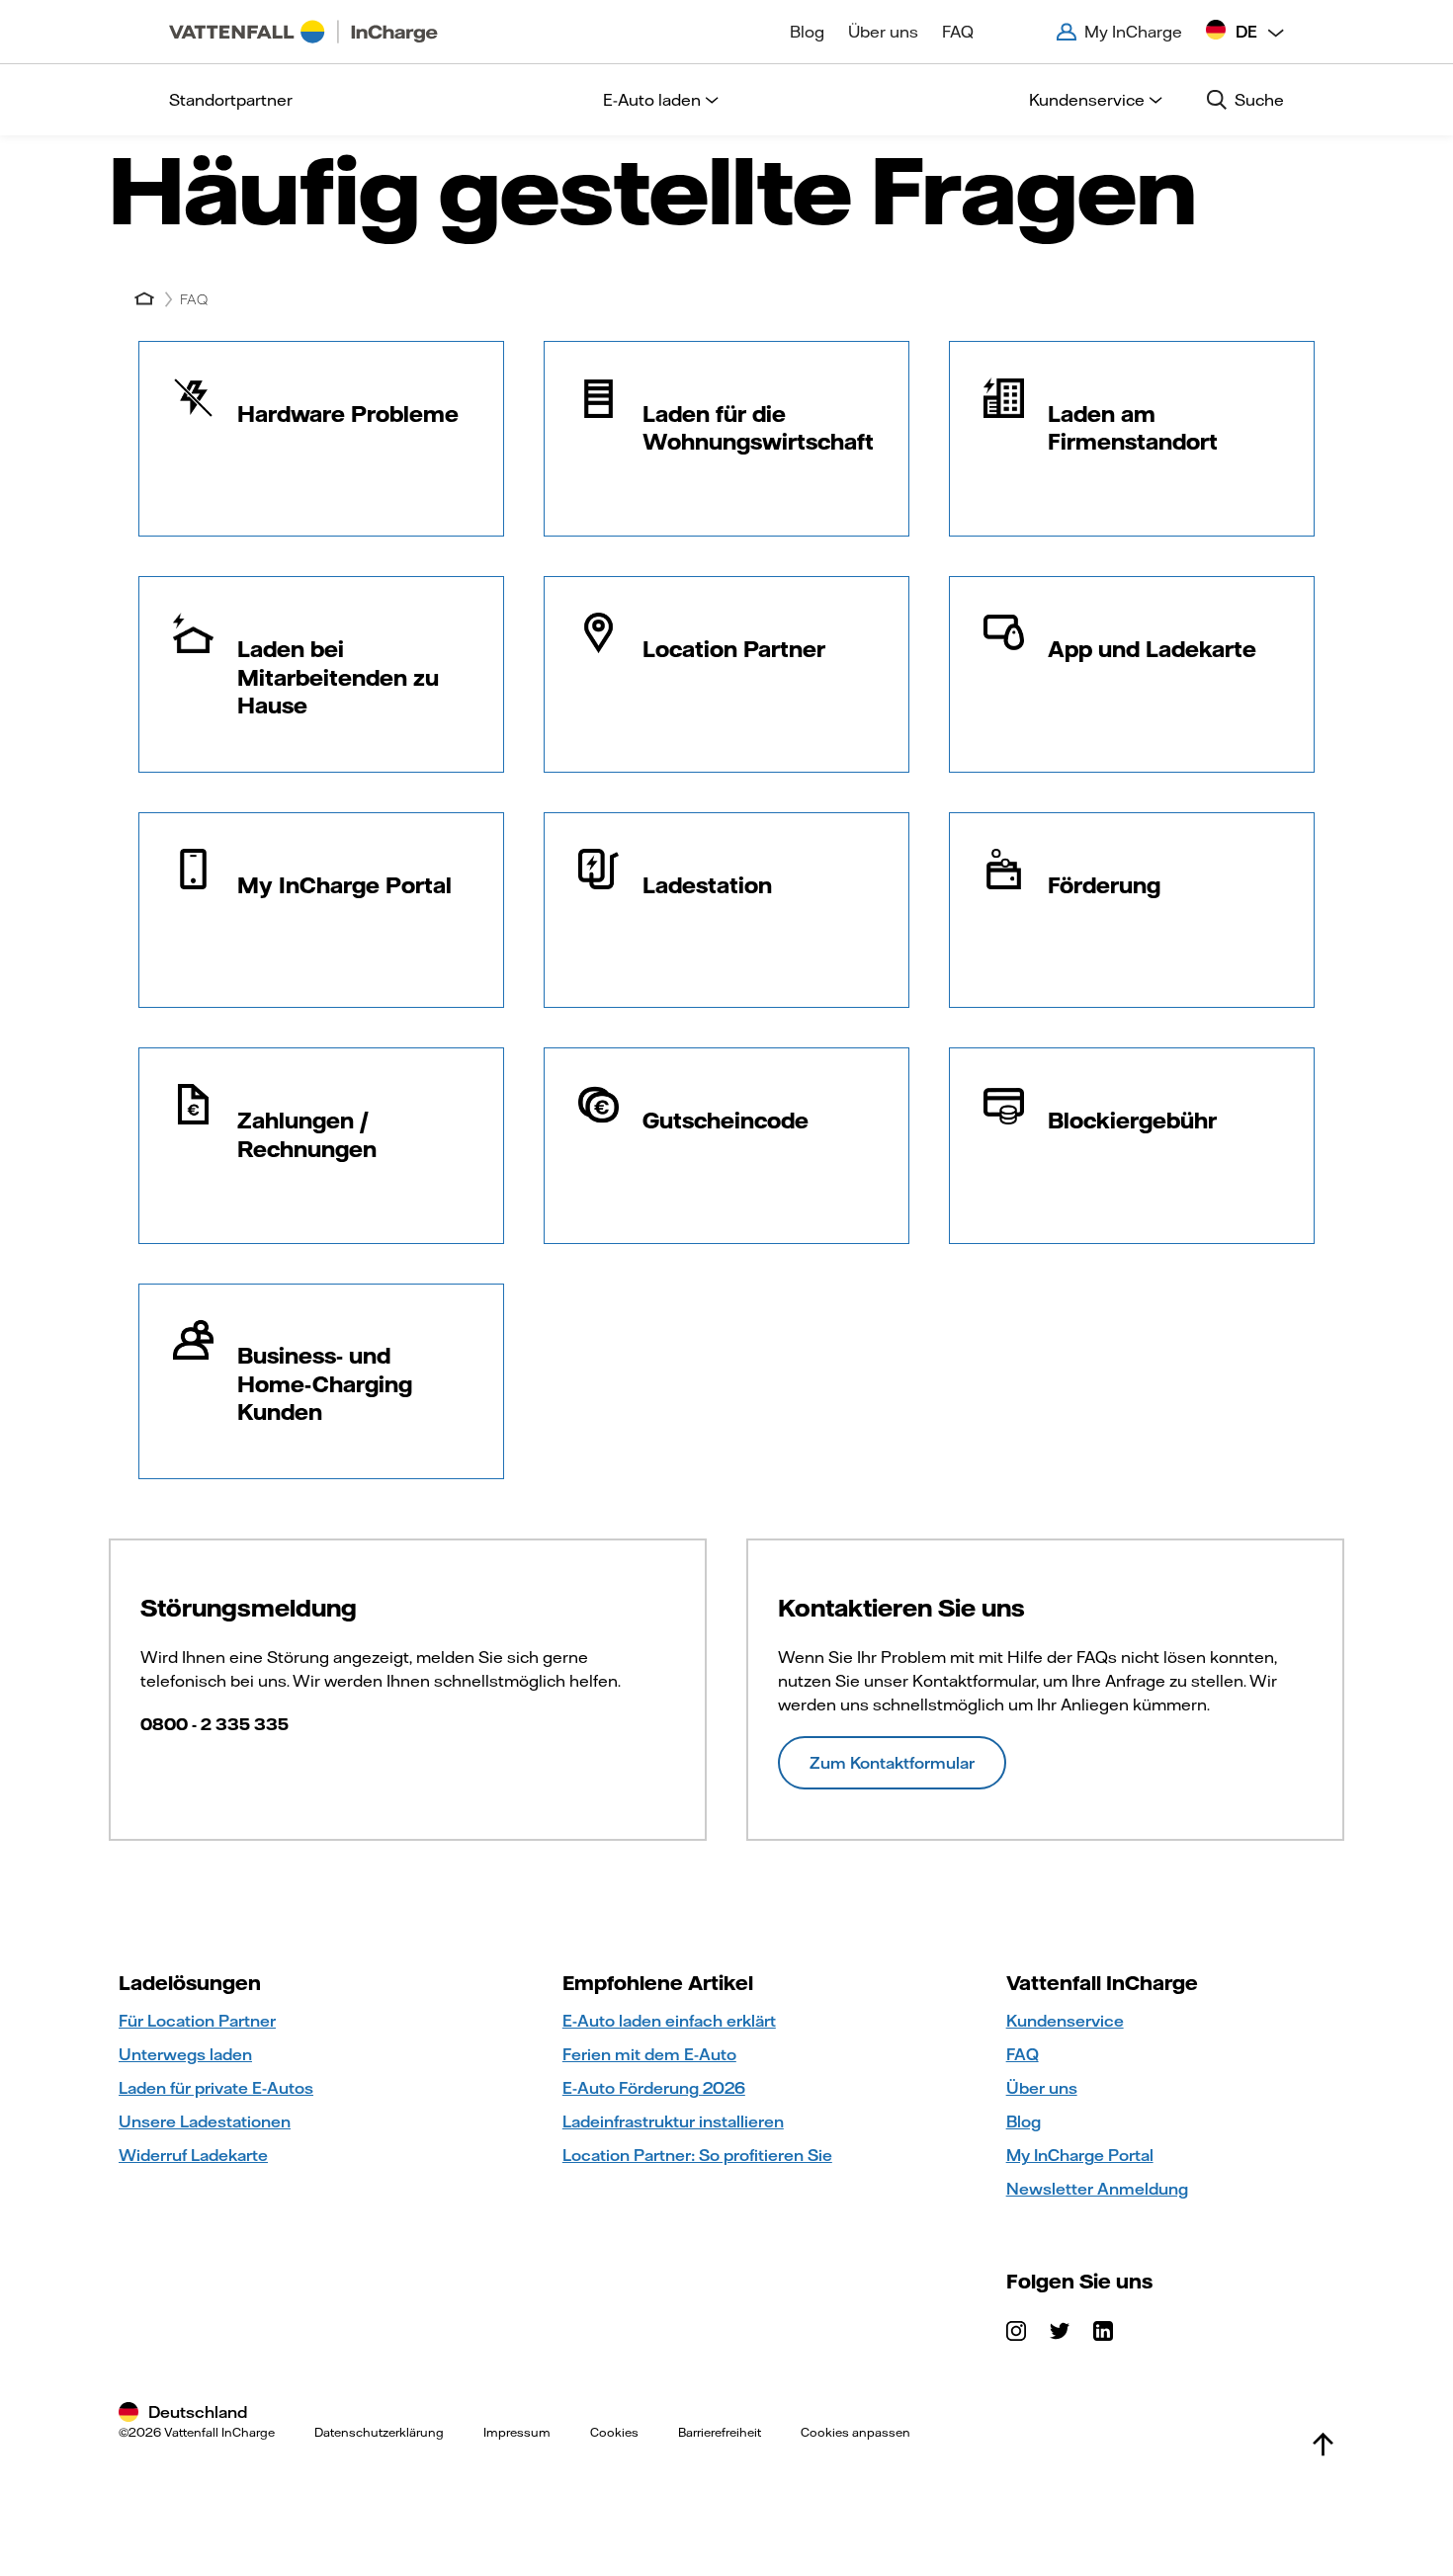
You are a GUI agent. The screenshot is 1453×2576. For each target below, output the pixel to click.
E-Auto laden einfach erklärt (669, 2021)
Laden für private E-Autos (216, 2088)
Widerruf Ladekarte (193, 2155)
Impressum (517, 2432)
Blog (807, 32)
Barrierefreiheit (720, 2432)
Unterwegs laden (185, 2054)
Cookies (614, 2432)
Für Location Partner (197, 2021)
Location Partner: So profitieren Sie (697, 2155)
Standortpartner (231, 100)
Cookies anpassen (855, 2432)
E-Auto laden (652, 100)
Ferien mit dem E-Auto (649, 2054)
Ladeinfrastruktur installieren (673, 2121)
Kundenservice (1087, 100)
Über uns (883, 32)
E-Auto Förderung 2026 (654, 2088)
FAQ (958, 32)
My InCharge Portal (1080, 2155)
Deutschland (198, 2412)
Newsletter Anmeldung (1097, 2189)
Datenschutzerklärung (379, 2432)
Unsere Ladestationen (205, 2121)
